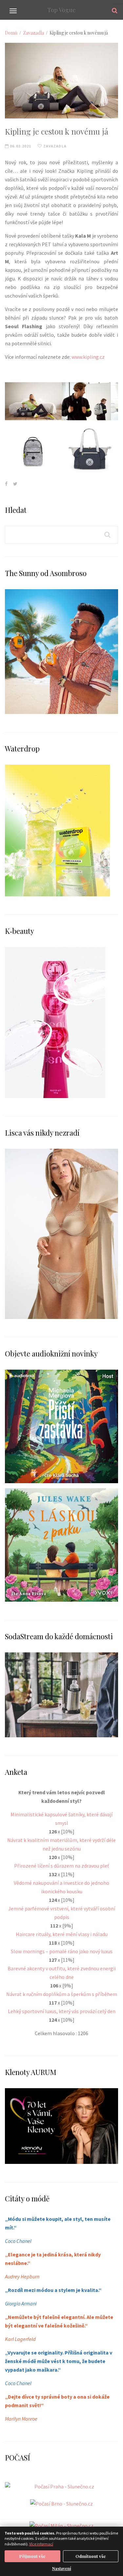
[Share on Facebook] (6, 484)
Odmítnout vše (91, 2556)
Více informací (41, 2544)
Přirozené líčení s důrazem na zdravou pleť (61, 1866)
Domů (11, 33)
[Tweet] (15, 484)
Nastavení (62, 2568)
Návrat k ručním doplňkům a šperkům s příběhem (62, 1994)
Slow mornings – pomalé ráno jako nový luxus (62, 1951)
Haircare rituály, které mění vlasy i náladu (62, 1934)
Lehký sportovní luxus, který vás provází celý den (62, 2011)
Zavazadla (33, 33)
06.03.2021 (20, 146)
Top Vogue (61, 10)
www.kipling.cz (88, 357)
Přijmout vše (32, 2556)
